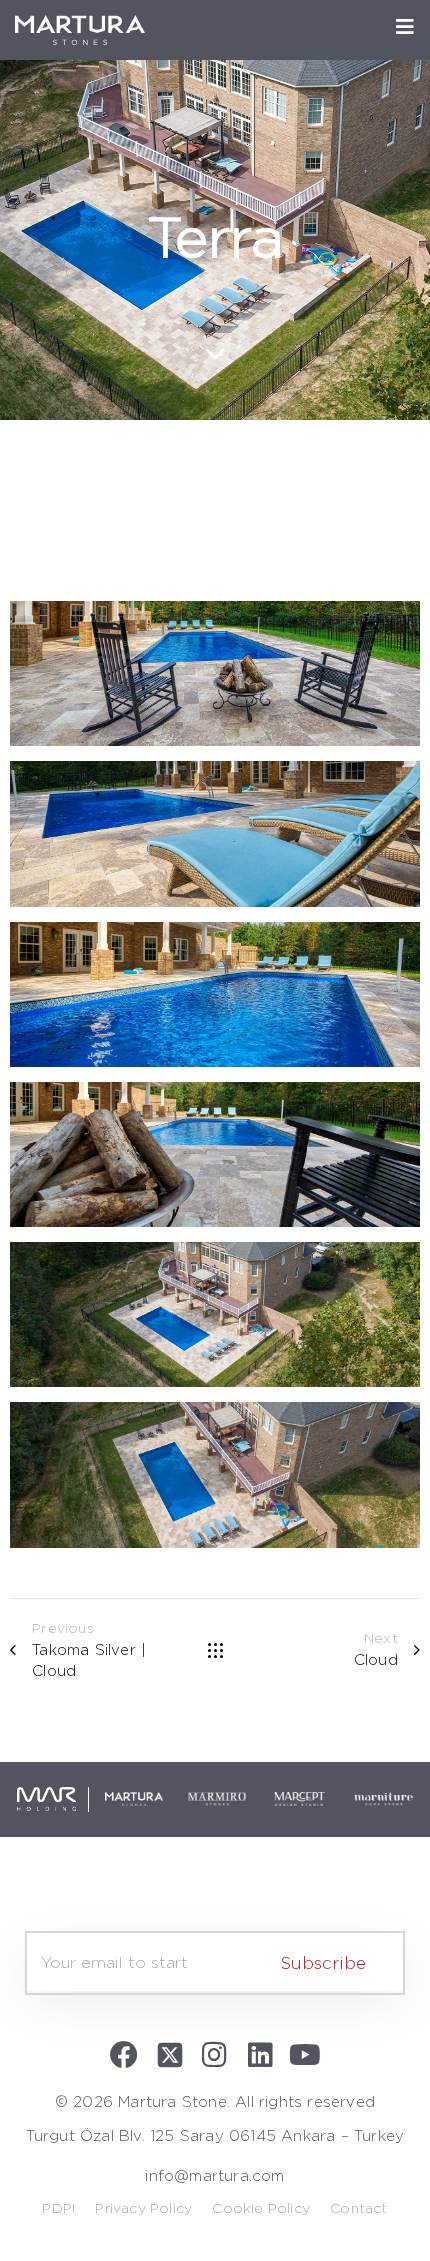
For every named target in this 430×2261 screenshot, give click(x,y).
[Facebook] (125, 2055)
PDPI (58, 2208)
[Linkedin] (260, 2055)
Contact (358, 2208)
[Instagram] (215, 2055)
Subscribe (323, 1962)
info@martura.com (214, 2175)
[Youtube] (305, 2055)
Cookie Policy (261, 2208)
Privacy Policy (143, 2208)
